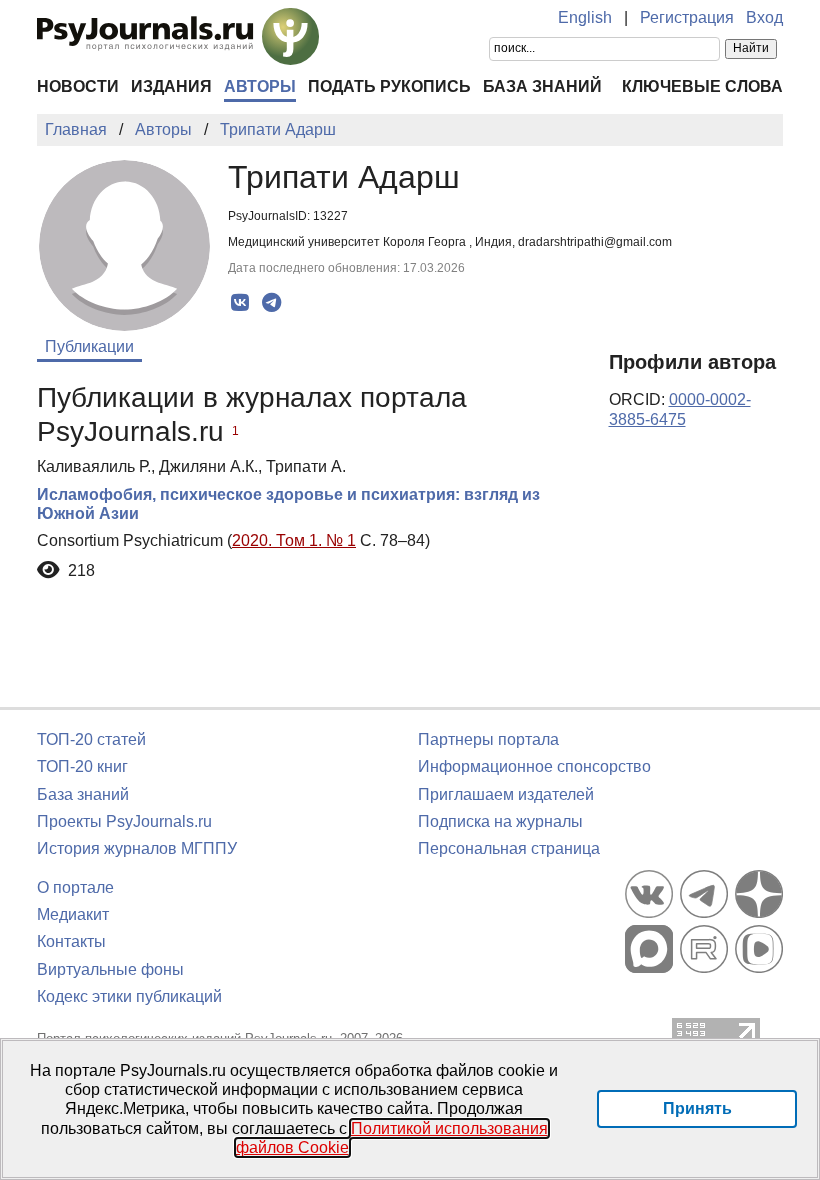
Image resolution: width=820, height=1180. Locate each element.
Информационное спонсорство (534, 766)
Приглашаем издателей (506, 794)
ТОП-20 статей (91, 739)
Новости (78, 86)
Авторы (260, 86)
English (585, 17)
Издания (171, 86)
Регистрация (687, 17)
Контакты (71, 941)
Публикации (89, 346)
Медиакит (73, 914)
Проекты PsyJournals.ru (124, 821)
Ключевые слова (702, 86)
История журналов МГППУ (137, 848)
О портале (75, 887)
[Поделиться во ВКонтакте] (240, 303)
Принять (697, 1108)
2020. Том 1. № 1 (294, 540)
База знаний (542, 86)
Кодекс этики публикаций (129, 996)
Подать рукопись (389, 86)
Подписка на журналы (500, 821)
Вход (764, 17)
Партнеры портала (488, 739)
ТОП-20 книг (82, 766)
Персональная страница (509, 848)
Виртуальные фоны (110, 969)
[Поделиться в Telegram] (271, 303)
